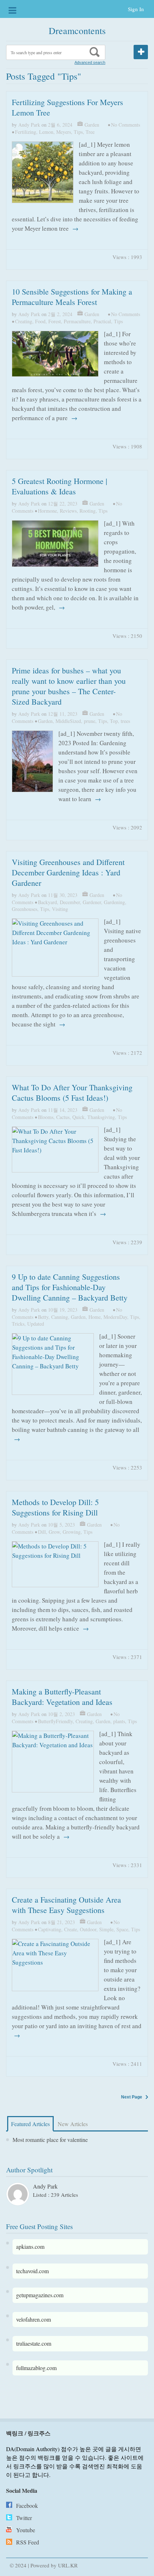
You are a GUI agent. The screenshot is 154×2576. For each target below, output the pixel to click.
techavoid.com (32, 2271)
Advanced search (90, 62)
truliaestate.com (34, 2343)
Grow (54, 1532)
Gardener (92, 902)
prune (90, 721)
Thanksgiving (101, 1117)
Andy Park (29, 125)
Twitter (24, 2518)
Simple (106, 1929)
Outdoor (88, 1929)
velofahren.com (33, 2319)
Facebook (27, 2506)
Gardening (114, 902)
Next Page (132, 2097)
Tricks (18, 1324)
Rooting (88, 511)
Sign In (136, 9)
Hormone (47, 511)
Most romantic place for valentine (50, 2140)
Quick (78, 1117)
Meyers (64, 132)
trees (125, 721)
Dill (42, 1532)
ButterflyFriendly (55, 1721)
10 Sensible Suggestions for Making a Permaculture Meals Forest (72, 297)
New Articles (73, 2124)
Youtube (26, 2530)
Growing (72, 1532)
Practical (102, 321)
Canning (60, 1317)
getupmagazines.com (40, 2295)
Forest (55, 321)
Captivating (50, 1929)
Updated (36, 1324)
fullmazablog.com (36, 2368)
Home (95, 1317)
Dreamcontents (77, 30)
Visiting (60, 909)
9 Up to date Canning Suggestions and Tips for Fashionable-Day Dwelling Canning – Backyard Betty (70, 1287)
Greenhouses (25, 909)
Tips (78, 132)
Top (114, 721)
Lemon (46, 132)
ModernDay (115, 1317)
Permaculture (77, 321)
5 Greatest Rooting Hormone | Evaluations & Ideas (59, 486)
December (70, 902)
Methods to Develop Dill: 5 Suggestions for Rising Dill (55, 1507)
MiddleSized (68, 721)
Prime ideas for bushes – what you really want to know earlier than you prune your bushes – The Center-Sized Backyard (69, 686)
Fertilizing (26, 132)
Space (122, 1929)
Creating (24, 321)
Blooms (46, 1117)
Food (40, 321)
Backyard (47, 902)
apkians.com (30, 2246)
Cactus (63, 1117)
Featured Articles (30, 2124)
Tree (90, 132)
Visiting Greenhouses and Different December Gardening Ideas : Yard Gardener (68, 872)
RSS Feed (28, 2542)
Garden (92, 125)
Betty (43, 1317)
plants (119, 1721)
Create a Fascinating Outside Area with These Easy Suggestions (66, 1905)
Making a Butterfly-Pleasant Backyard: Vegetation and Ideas (62, 1697)
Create (71, 1929)
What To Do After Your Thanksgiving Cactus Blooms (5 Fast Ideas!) (72, 1092)
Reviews (68, 511)
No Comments (126, 125)
